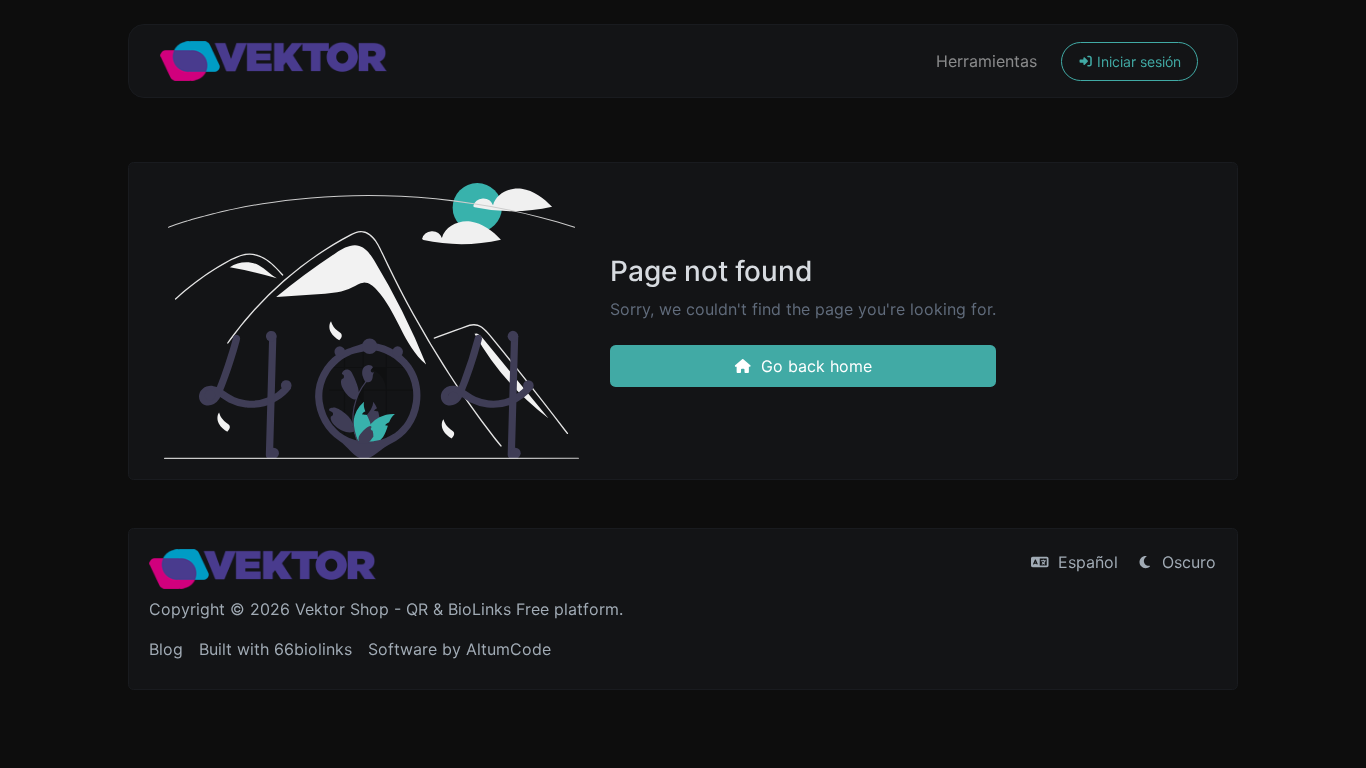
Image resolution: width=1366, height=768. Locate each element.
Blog (166, 649)
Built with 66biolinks (275, 649)
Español (1085, 562)
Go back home (814, 366)
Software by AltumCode (459, 649)
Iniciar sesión (1137, 61)
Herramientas (986, 61)
